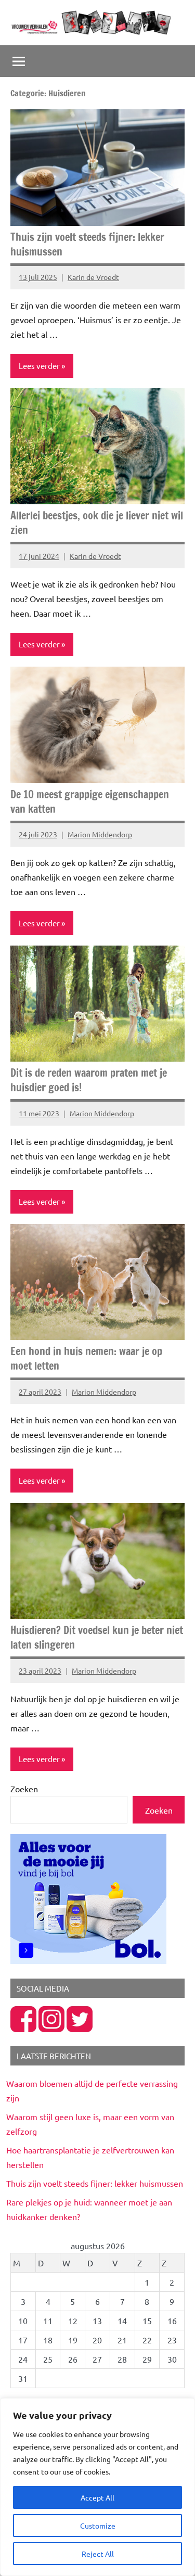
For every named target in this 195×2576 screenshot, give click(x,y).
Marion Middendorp (100, 834)
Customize (98, 2526)
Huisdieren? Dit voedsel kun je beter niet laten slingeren (97, 1637)
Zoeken (24, 1789)
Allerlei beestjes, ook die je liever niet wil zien (97, 523)
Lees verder (39, 366)
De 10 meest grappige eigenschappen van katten (90, 802)
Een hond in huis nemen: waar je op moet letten (86, 1359)
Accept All (97, 2497)
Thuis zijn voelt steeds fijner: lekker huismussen (87, 244)
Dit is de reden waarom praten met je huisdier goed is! (89, 1080)
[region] (97, 2487)
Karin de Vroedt (93, 277)
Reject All (98, 2554)
